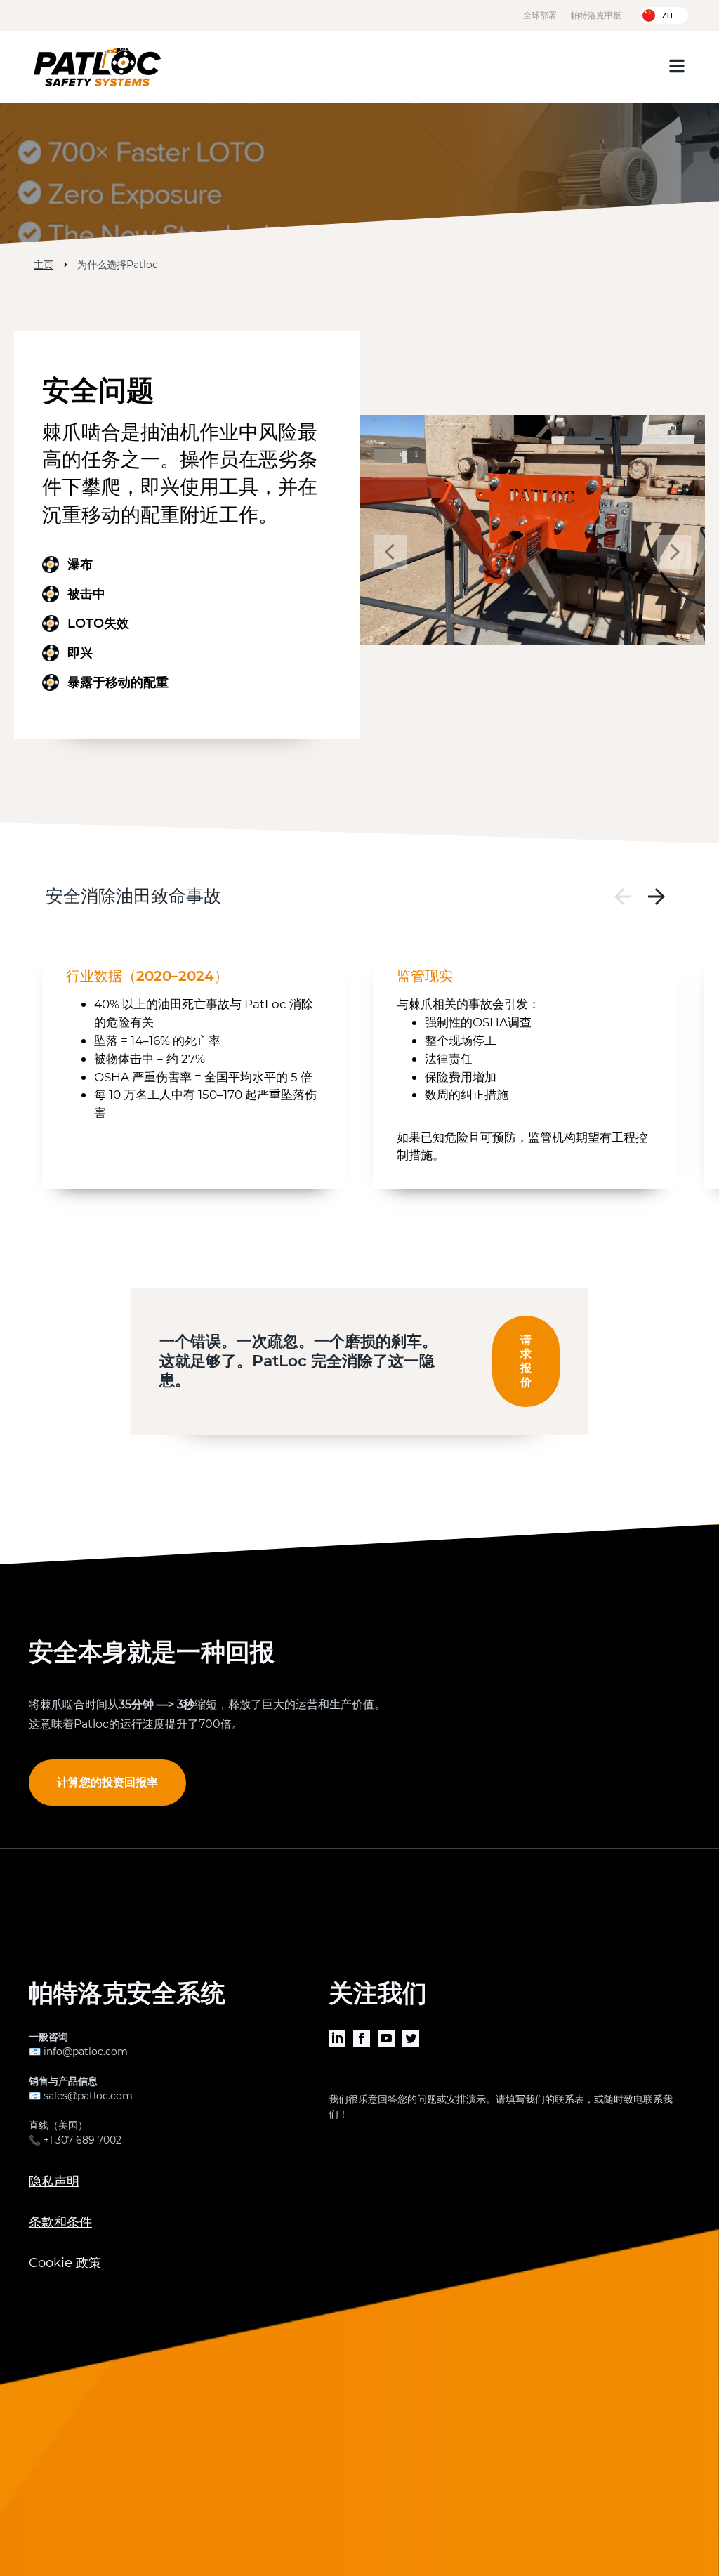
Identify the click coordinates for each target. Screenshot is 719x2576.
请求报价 (526, 1361)
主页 (44, 265)
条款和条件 (60, 2222)
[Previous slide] (623, 897)
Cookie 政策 (65, 2263)
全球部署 (540, 15)
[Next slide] (657, 897)
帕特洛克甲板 (596, 15)
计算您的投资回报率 (107, 1782)
